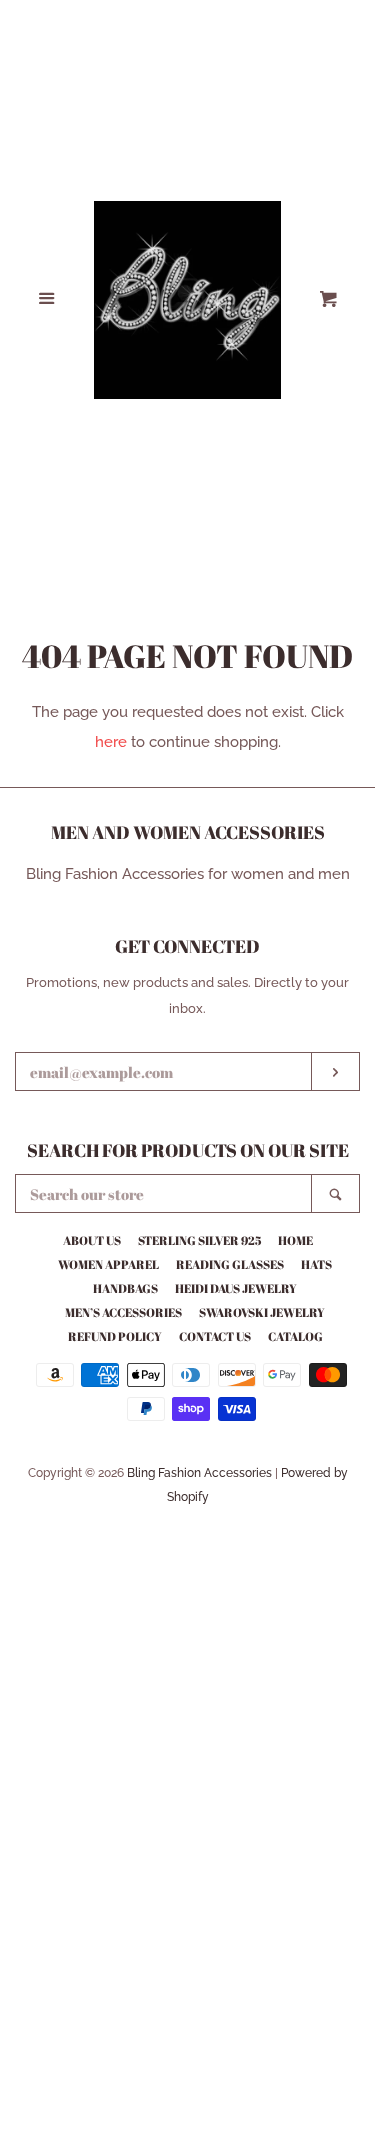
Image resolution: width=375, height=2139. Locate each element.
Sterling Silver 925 (199, 1240)
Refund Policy (115, 1336)
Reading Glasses (230, 1264)
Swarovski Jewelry (262, 1312)
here (111, 742)
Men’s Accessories (123, 1312)
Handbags (125, 1288)
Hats (316, 1264)
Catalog (295, 1336)
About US (92, 1240)
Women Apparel (108, 1264)
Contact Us (215, 1336)
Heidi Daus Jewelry (236, 1288)
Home (295, 1240)
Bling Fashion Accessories (199, 1473)
